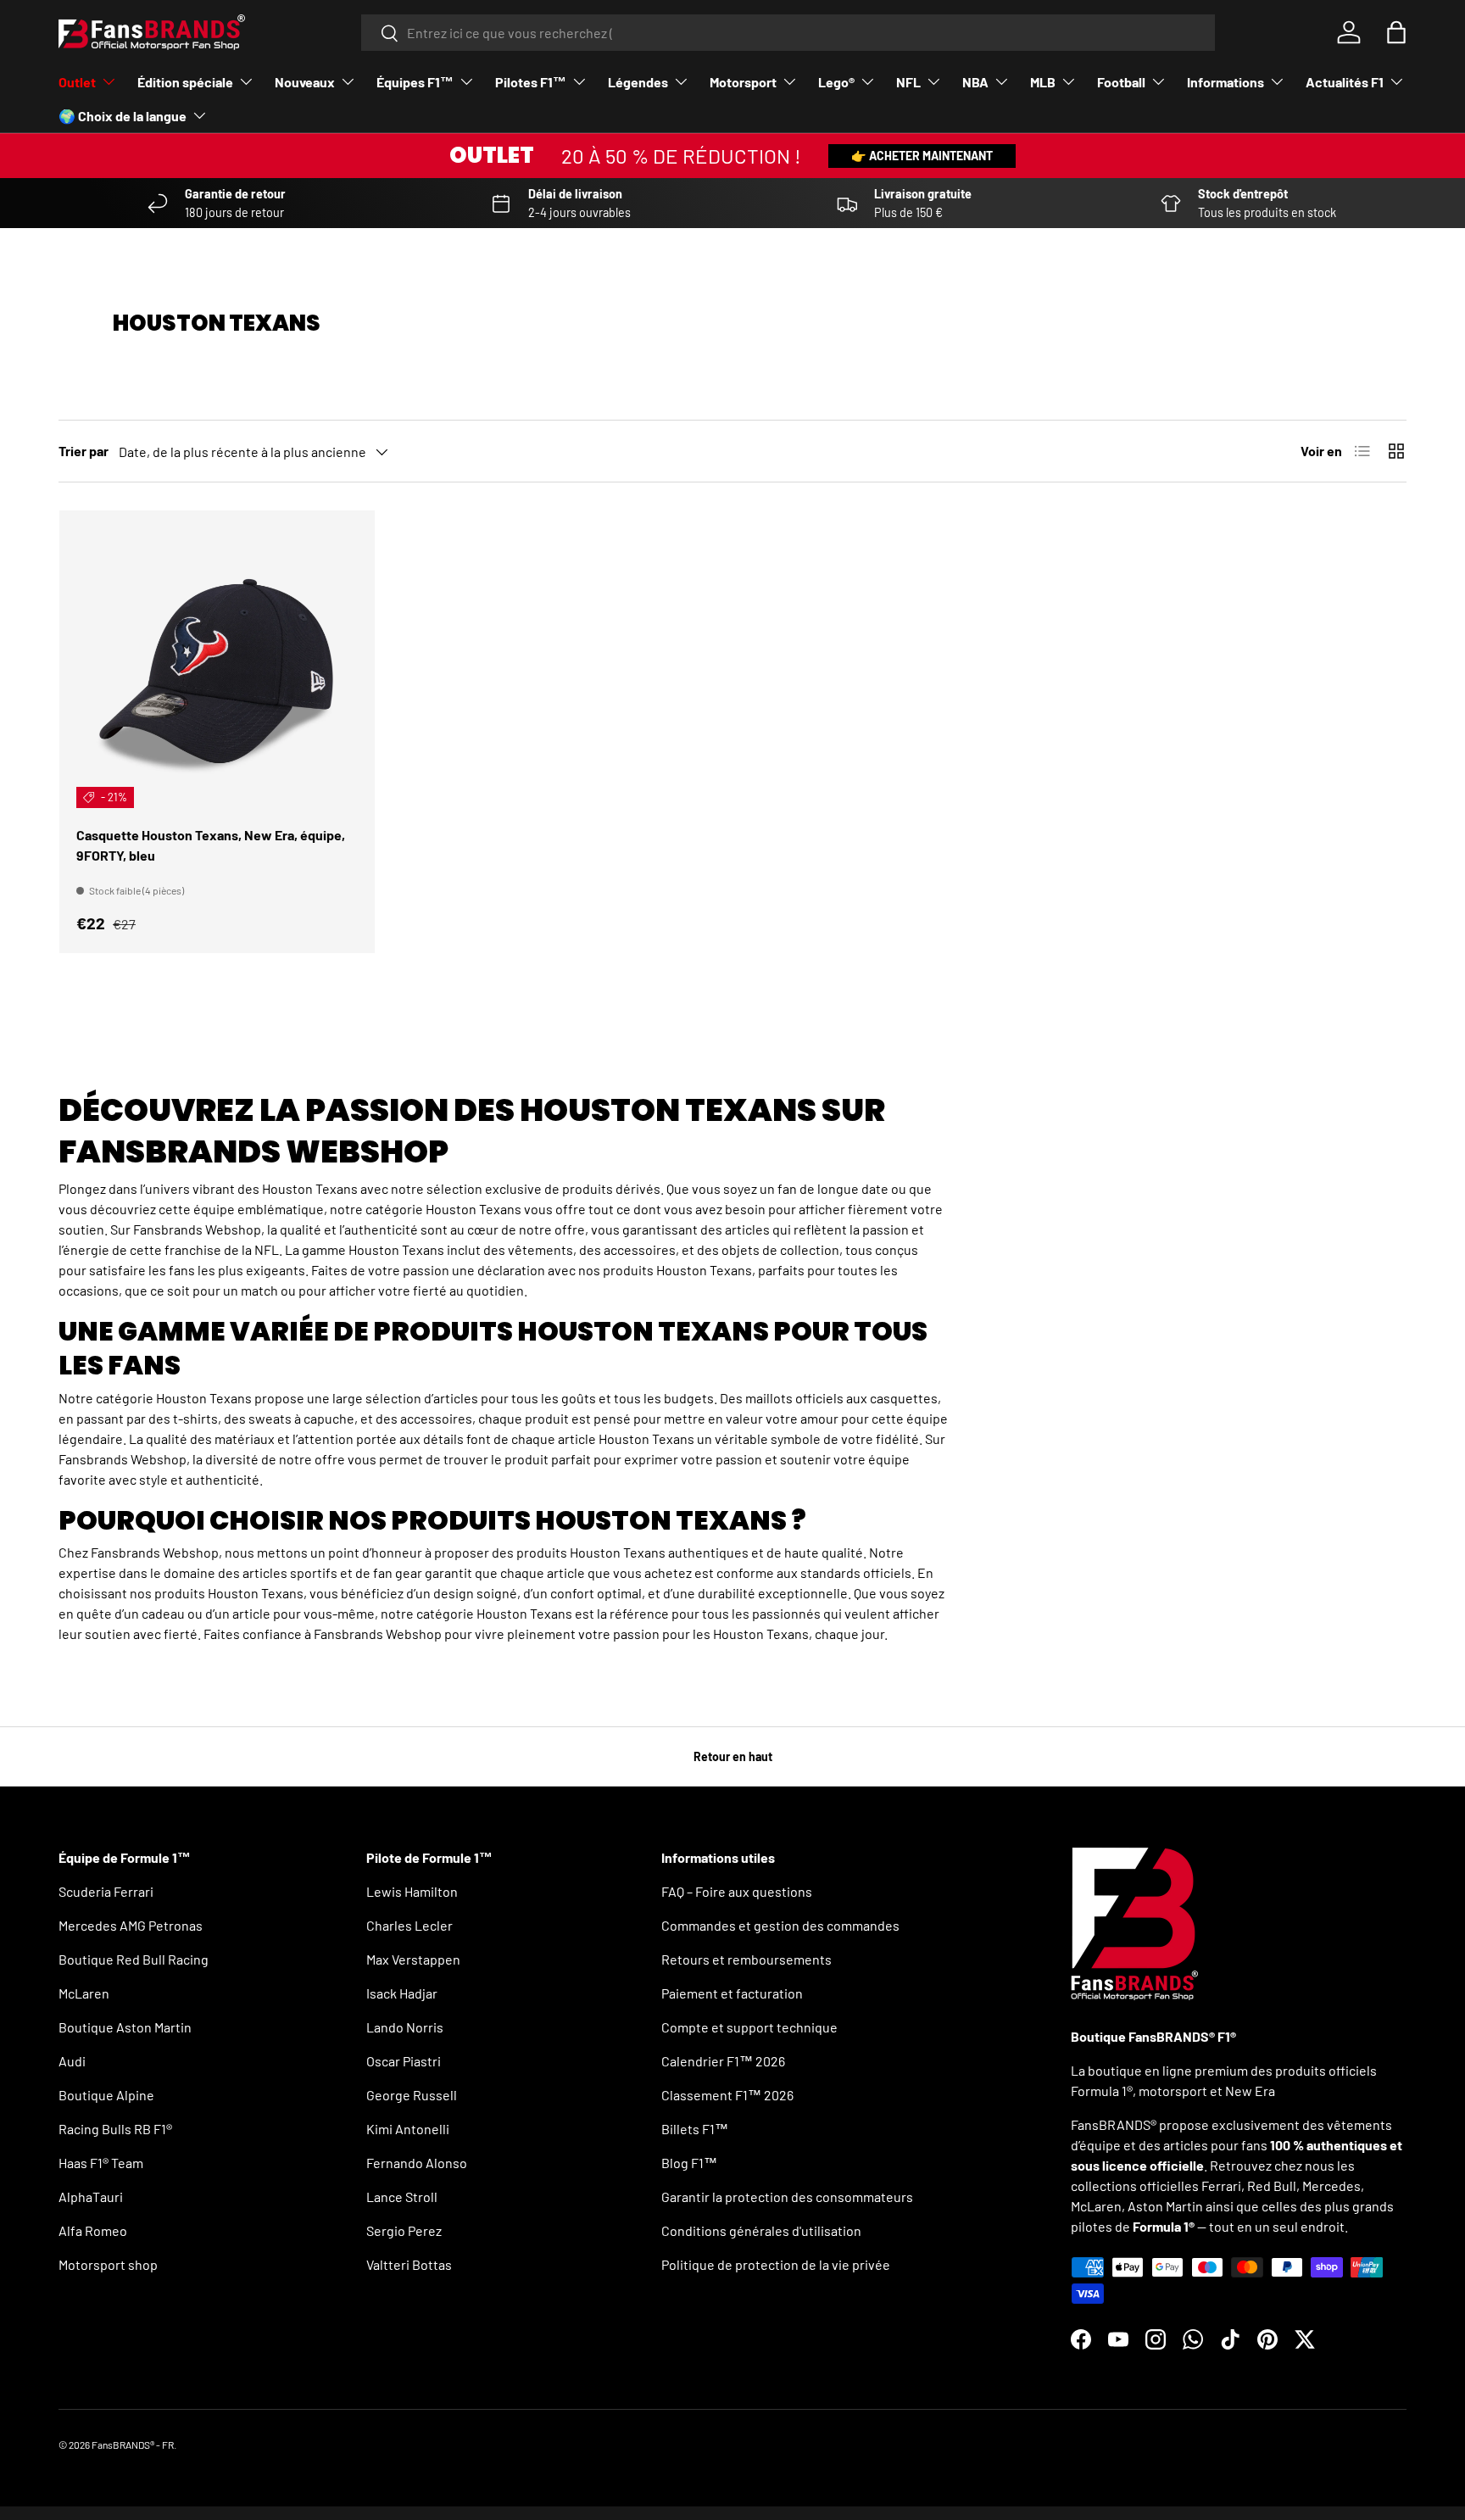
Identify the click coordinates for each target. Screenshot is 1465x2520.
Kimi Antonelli (408, 2129)
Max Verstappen (413, 1959)
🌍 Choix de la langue (123, 116)
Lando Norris (405, 2027)
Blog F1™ (689, 2163)
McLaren (84, 1993)
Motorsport (743, 82)
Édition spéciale (185, 82)
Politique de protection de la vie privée (776, 2264)
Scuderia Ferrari (106, 1891)
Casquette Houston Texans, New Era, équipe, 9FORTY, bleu (211, 845)
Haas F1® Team (101, 2163)
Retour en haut (733, 1756)
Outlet (77, 82)
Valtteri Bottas (409, 2264)
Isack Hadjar (402, 1993)
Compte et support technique (749, 2027)
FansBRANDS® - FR (133, 2445)
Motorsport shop (108, 2264)
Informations (1225, 82)
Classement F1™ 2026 (727, 2095)
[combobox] (788, 33)
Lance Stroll (402, 2197)
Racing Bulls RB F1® (115, 2129)
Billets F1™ (695, 2129)
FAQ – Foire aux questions (737, 1891)
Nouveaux (305, 82)
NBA (975, 82)
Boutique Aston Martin (125, 2027)
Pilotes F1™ (531, 82)
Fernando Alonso (417, 2163)
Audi (72, 2061)
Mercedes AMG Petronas (131, 1925)
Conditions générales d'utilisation (761, 2230)
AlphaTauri (91, 2197)
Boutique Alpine (106, 2095)
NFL (908, 82)
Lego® (836, 82)
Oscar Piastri (404, 2061)
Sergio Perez (404, 2230)
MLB (1043, 82)
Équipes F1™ (415, 82)
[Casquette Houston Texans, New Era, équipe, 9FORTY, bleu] (217, 668)
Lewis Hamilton (412, 1891)
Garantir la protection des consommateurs (787, 2197)
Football (1121, 82)
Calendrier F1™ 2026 (723, 2061)
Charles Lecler (409, 1925)
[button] (1396, 32)
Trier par (84, 451)
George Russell (412, 2095)
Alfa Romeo (93, 2230)
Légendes (638, 82)
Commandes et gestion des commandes (780, 1925)
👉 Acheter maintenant (922, 156)
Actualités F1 (1345, 82)
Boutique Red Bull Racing (134, 1959)
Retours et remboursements (746, 1959)
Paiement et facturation (732, 1993)
